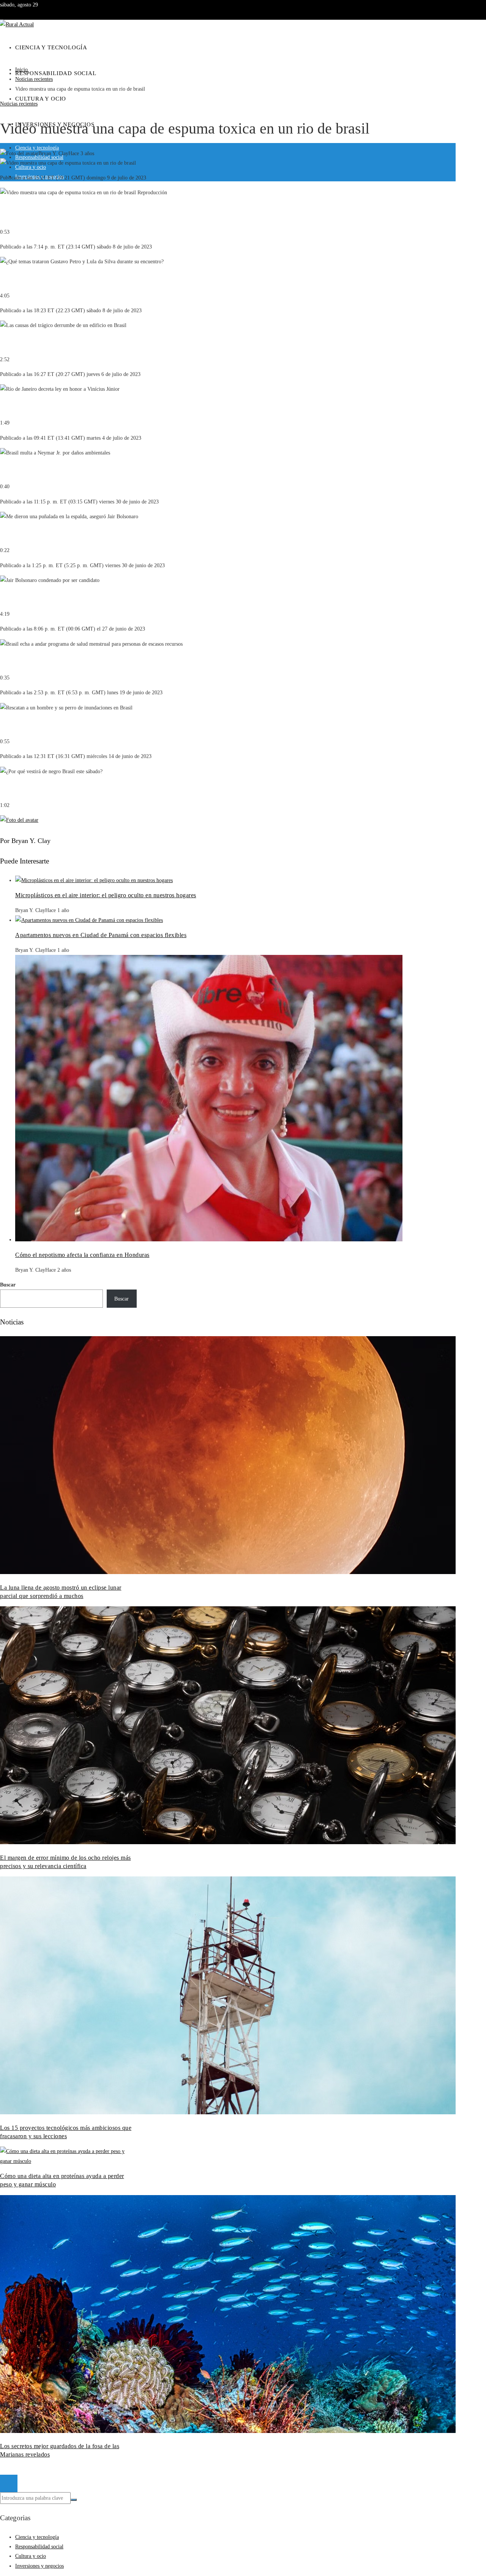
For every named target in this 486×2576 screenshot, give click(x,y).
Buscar (8, 1285)
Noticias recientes (19, 104)
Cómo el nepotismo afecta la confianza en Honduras (82, 1255)
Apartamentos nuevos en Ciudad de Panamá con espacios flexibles (101, 935)
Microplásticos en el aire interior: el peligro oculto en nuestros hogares (106, 895)
